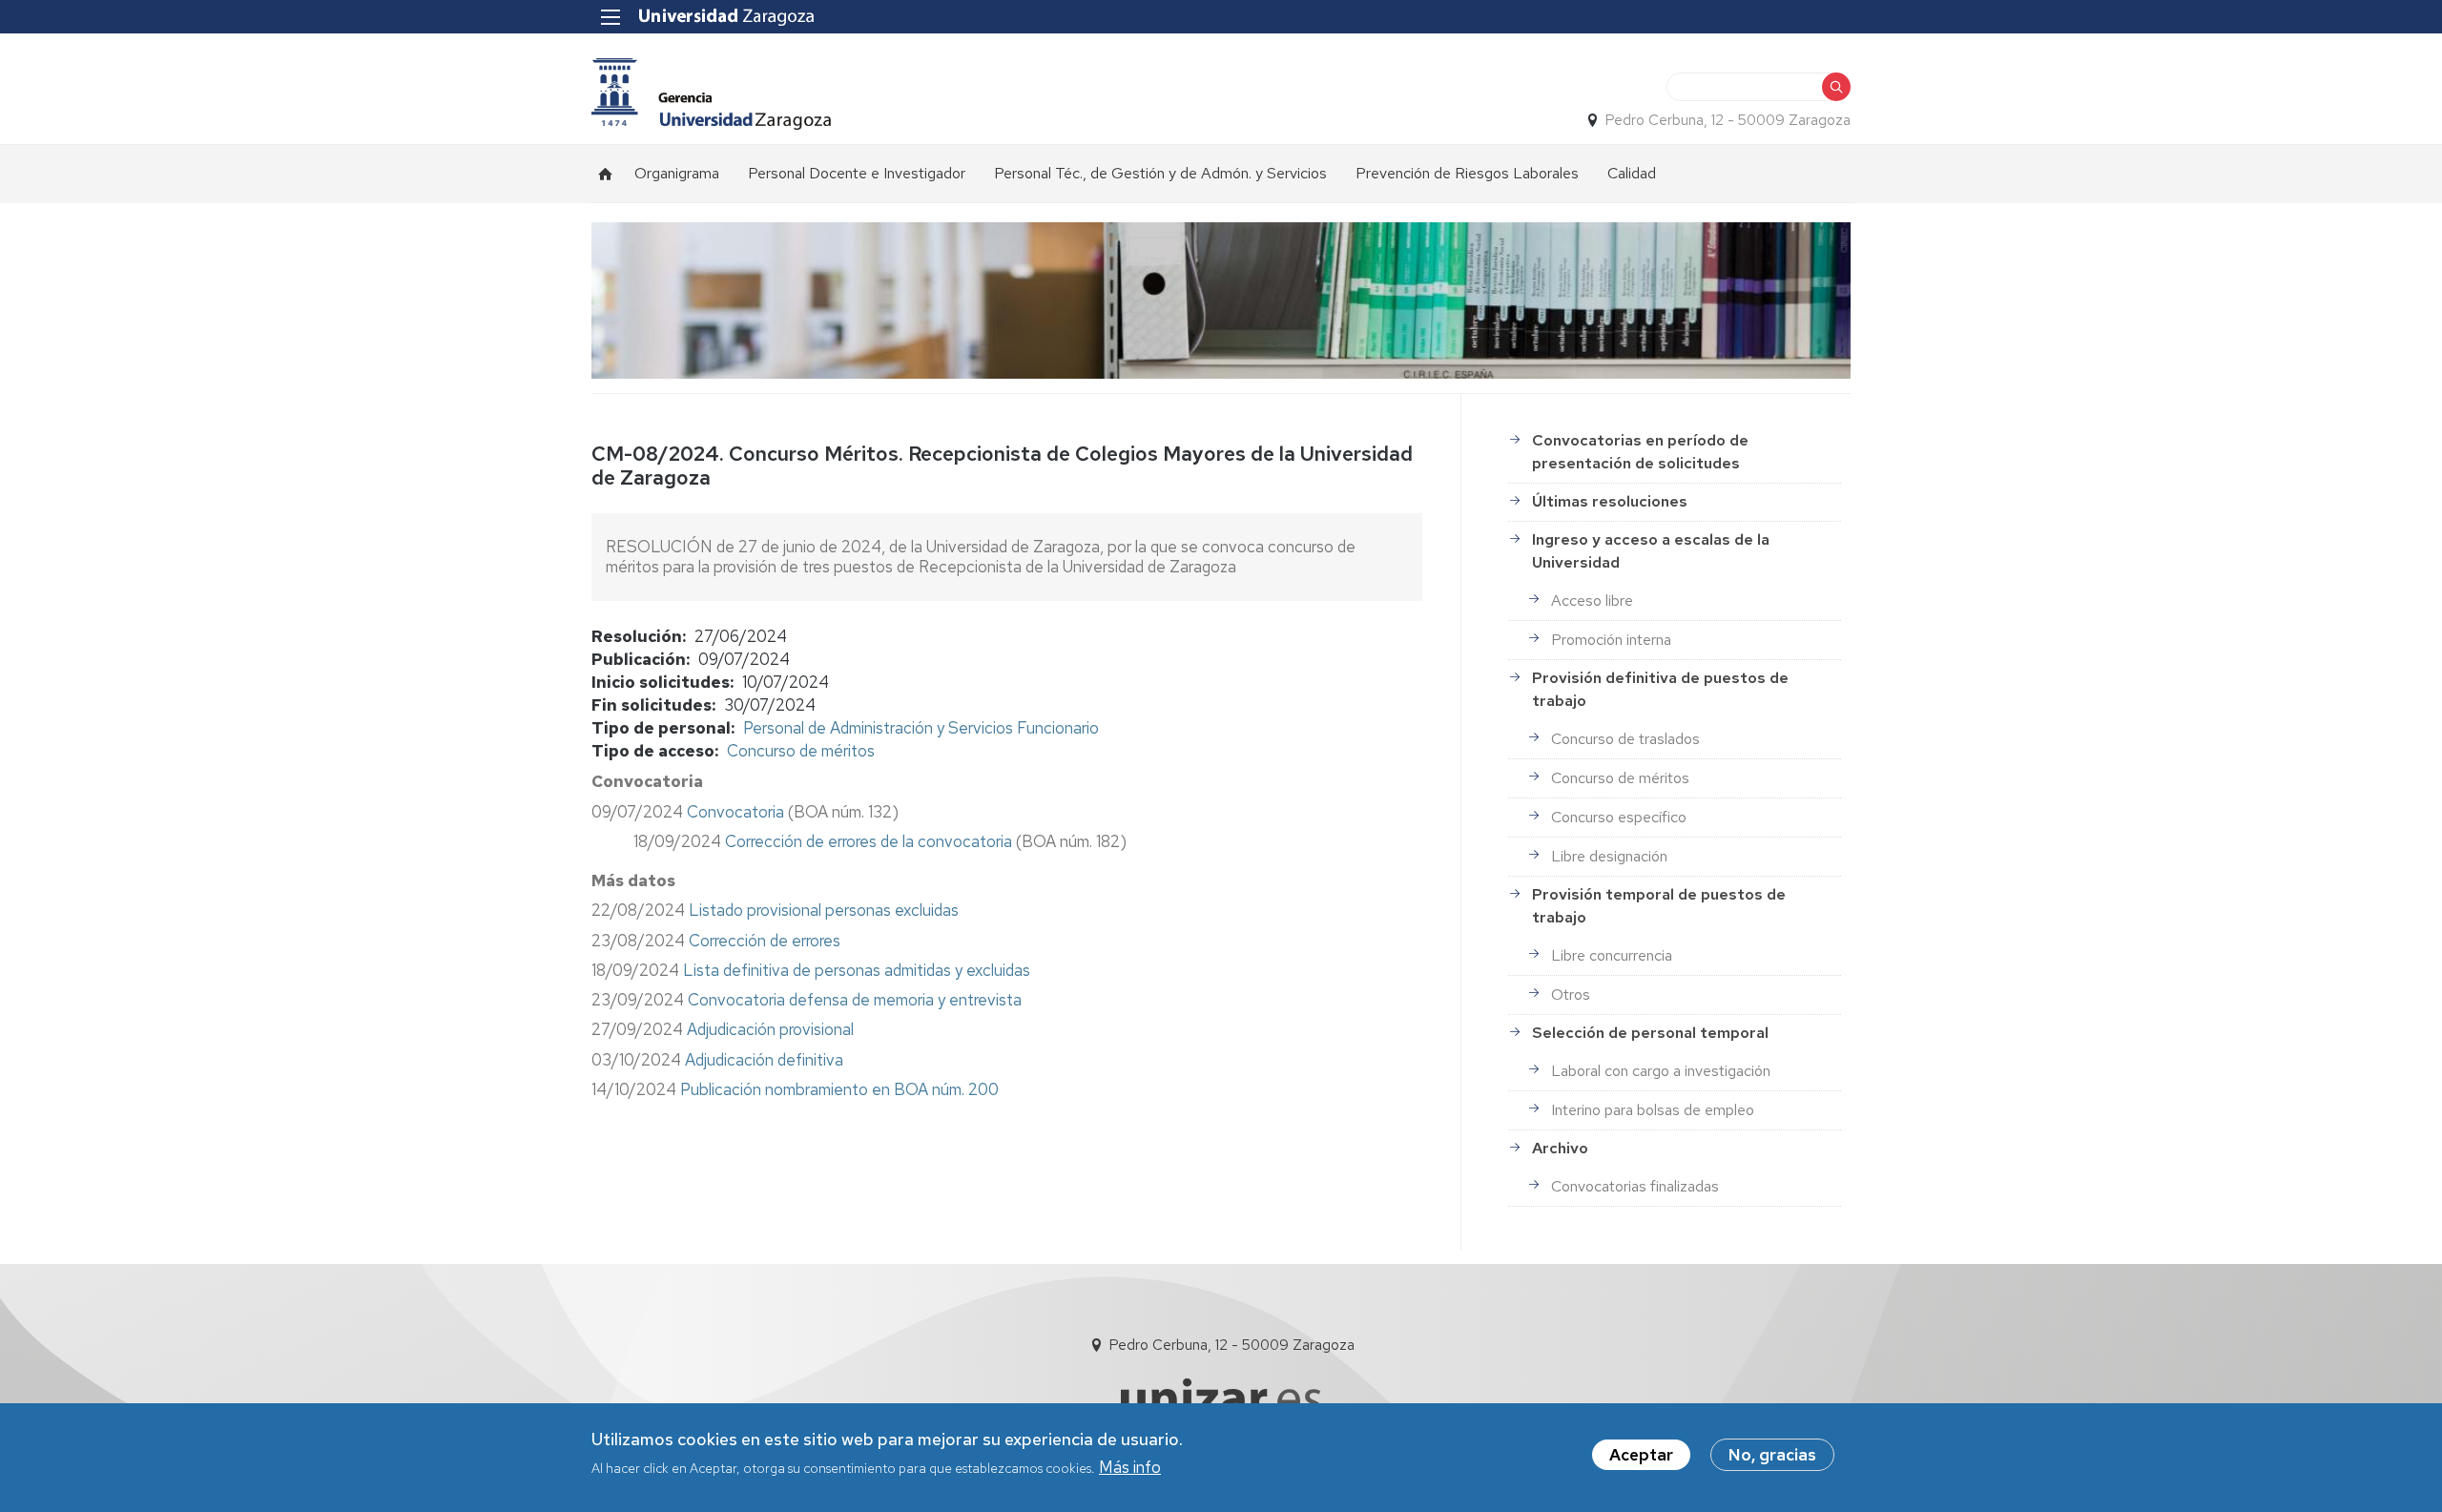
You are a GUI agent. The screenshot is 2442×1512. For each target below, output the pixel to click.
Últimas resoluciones (1610, 501)
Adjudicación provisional (770, 1029)
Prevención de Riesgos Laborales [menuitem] (1467, 173)
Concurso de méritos (801, 751)
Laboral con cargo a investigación (1661, 1071)
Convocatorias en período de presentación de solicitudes (1640, 452)
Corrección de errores (765, 941)
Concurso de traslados (1625, 739)
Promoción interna (1611, 640)
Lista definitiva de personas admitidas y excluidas (857, 970)
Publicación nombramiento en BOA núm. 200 (839, 1089)
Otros (1571, 994)
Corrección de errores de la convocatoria (869, 841)
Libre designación (1609, 856)
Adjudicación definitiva (764, 1060)
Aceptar (1641, 1455)
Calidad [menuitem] (1632, 173)
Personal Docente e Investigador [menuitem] (857, 173)
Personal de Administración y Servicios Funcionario (921, 728)
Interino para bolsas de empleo (1653, 1110)
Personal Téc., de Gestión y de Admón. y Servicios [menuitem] (1160, 173)
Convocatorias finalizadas (1635, 1186)
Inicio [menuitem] (606, 174)
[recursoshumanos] (711, 94)
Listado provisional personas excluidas (824, 910)
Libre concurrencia (1612, 955)
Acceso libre (1592, 601)
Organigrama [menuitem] (677, 173)
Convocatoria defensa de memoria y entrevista (855, 1000)
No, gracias (1772, 1455)
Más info (1130, 1467)
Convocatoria (737, 812)
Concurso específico (1619, 817)
